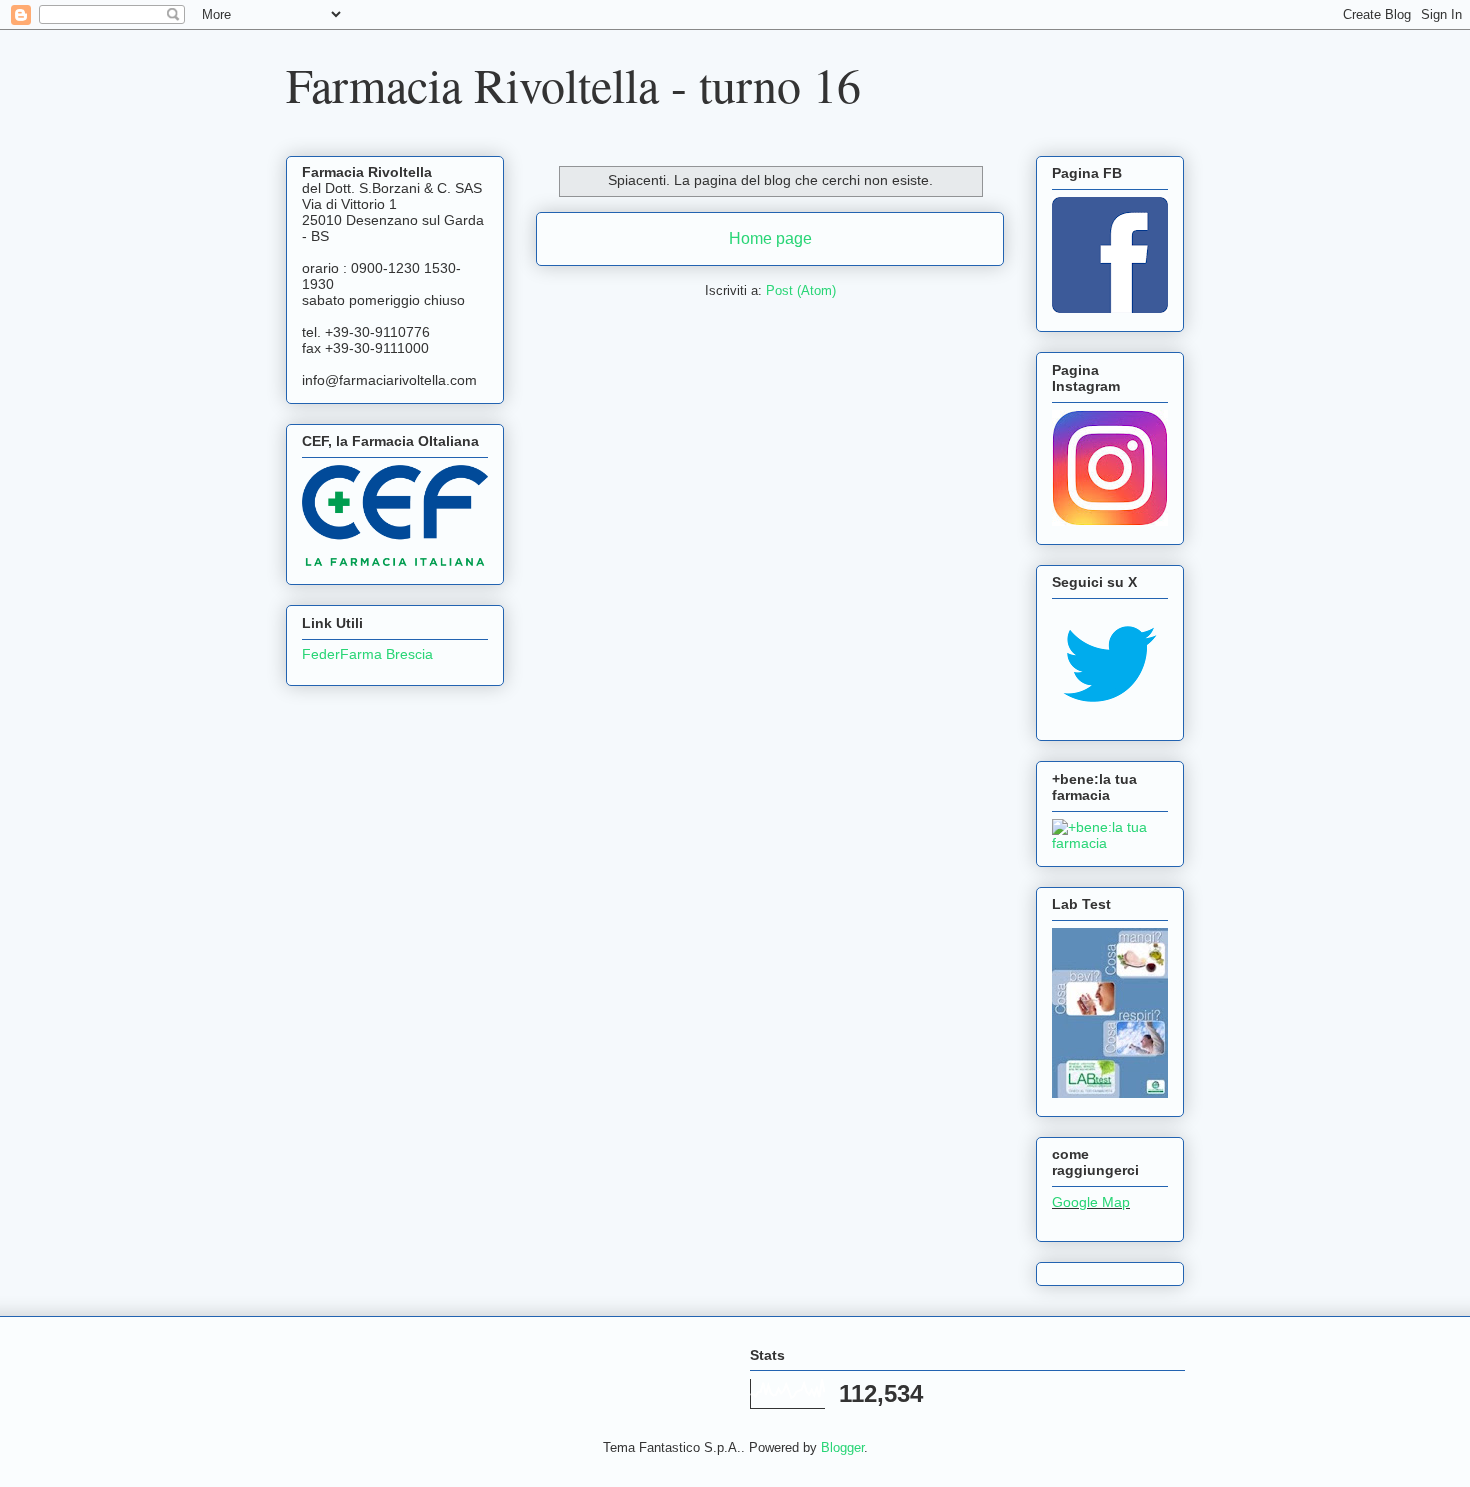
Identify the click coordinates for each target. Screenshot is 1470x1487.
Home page (770, 238)
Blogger (842, 1447)
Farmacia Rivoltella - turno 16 (573, 84)
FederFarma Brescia (367, 654)
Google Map (1091, 1202)
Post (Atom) (801, 290)
